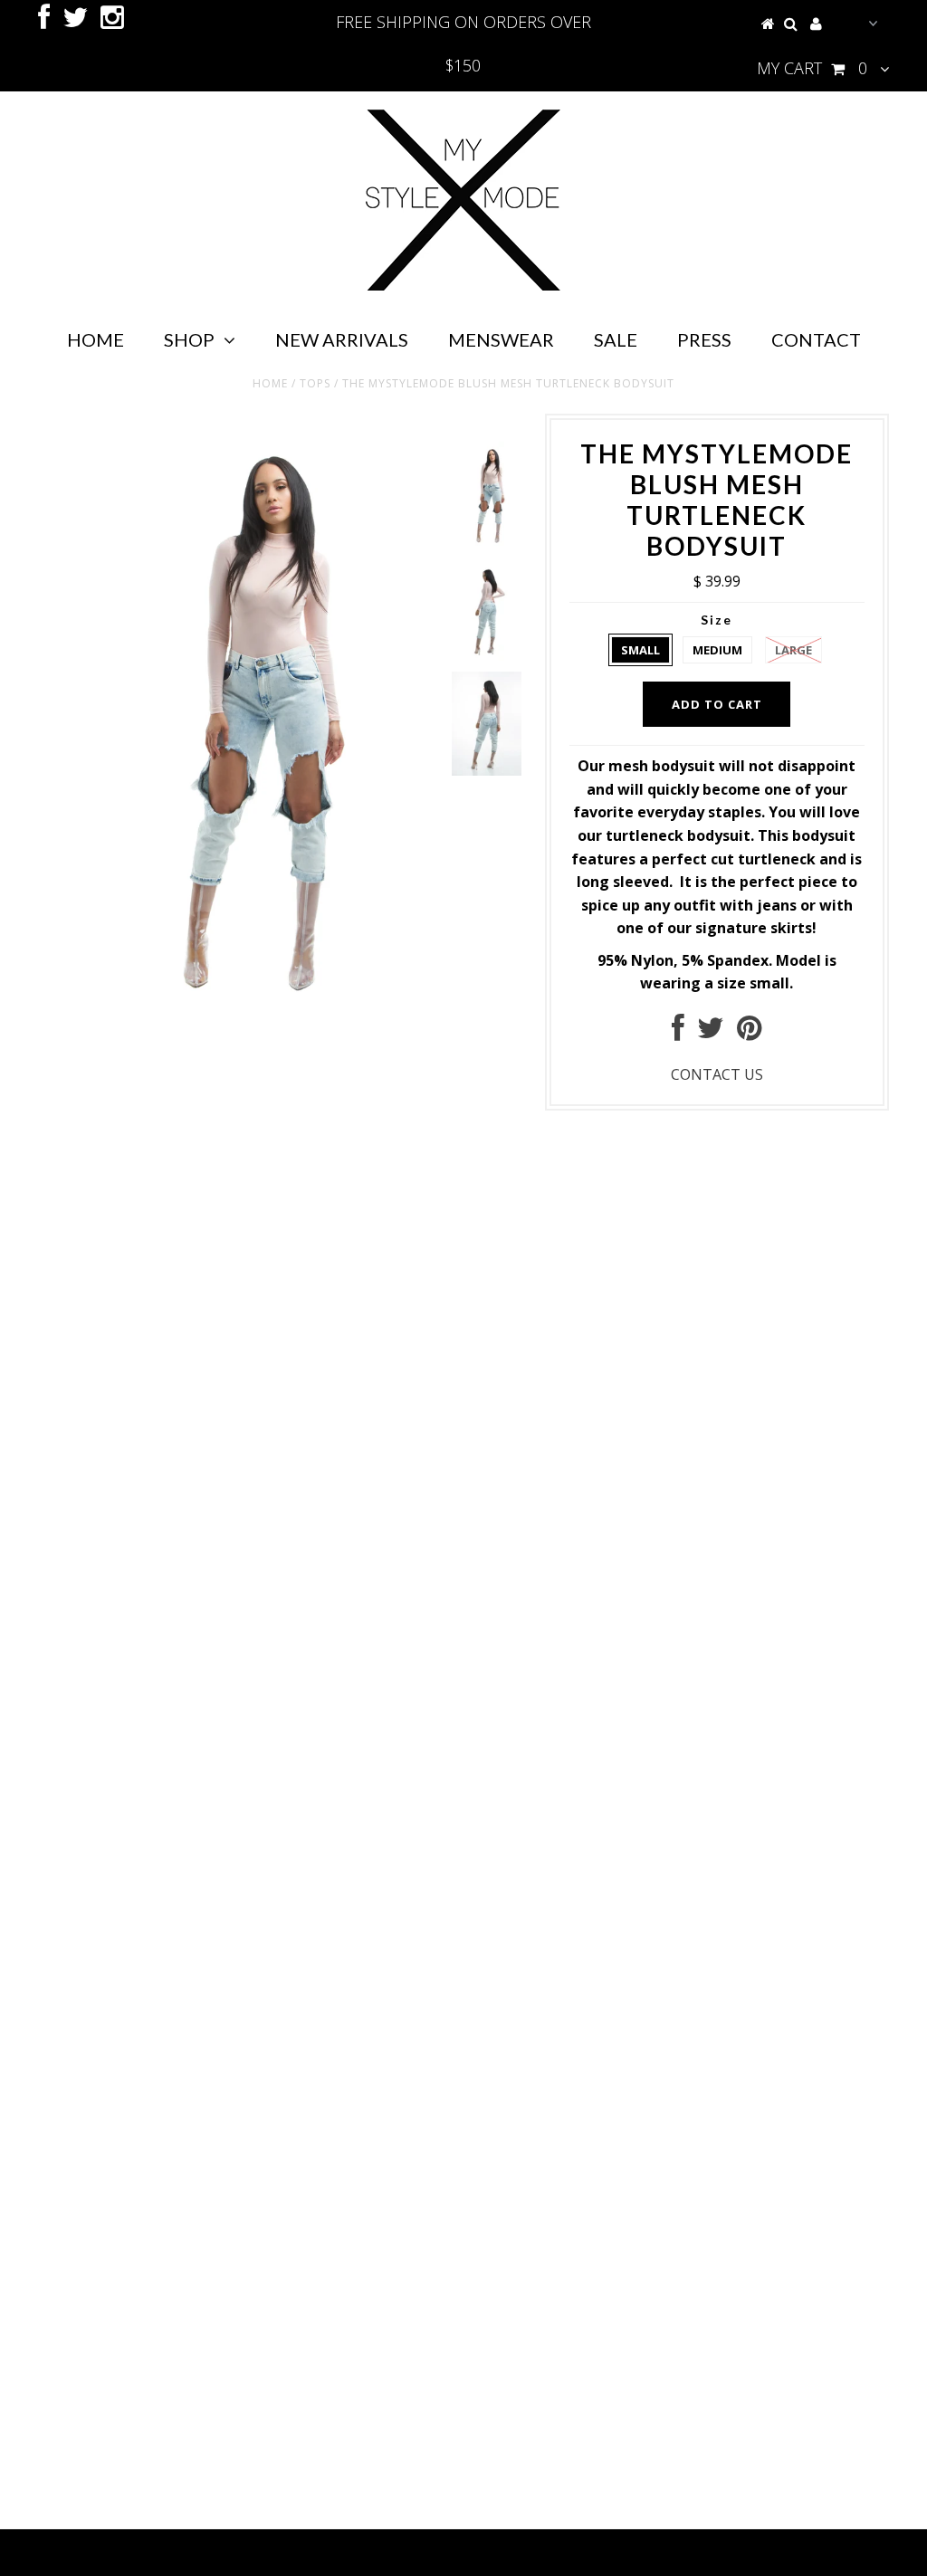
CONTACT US (717, 1074)
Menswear (501, 339)
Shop (189, 339)
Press (704, 339)
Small (640, 650)
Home (96, 339)
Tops (315, 383)
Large (793, 650)
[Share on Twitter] (711, 1033)
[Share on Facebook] (678, 1033)
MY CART (812, 68)
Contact (816, 339)
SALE (616, 339)
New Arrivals (342, 339)
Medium (717, 650)
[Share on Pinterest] (749, 1033)
